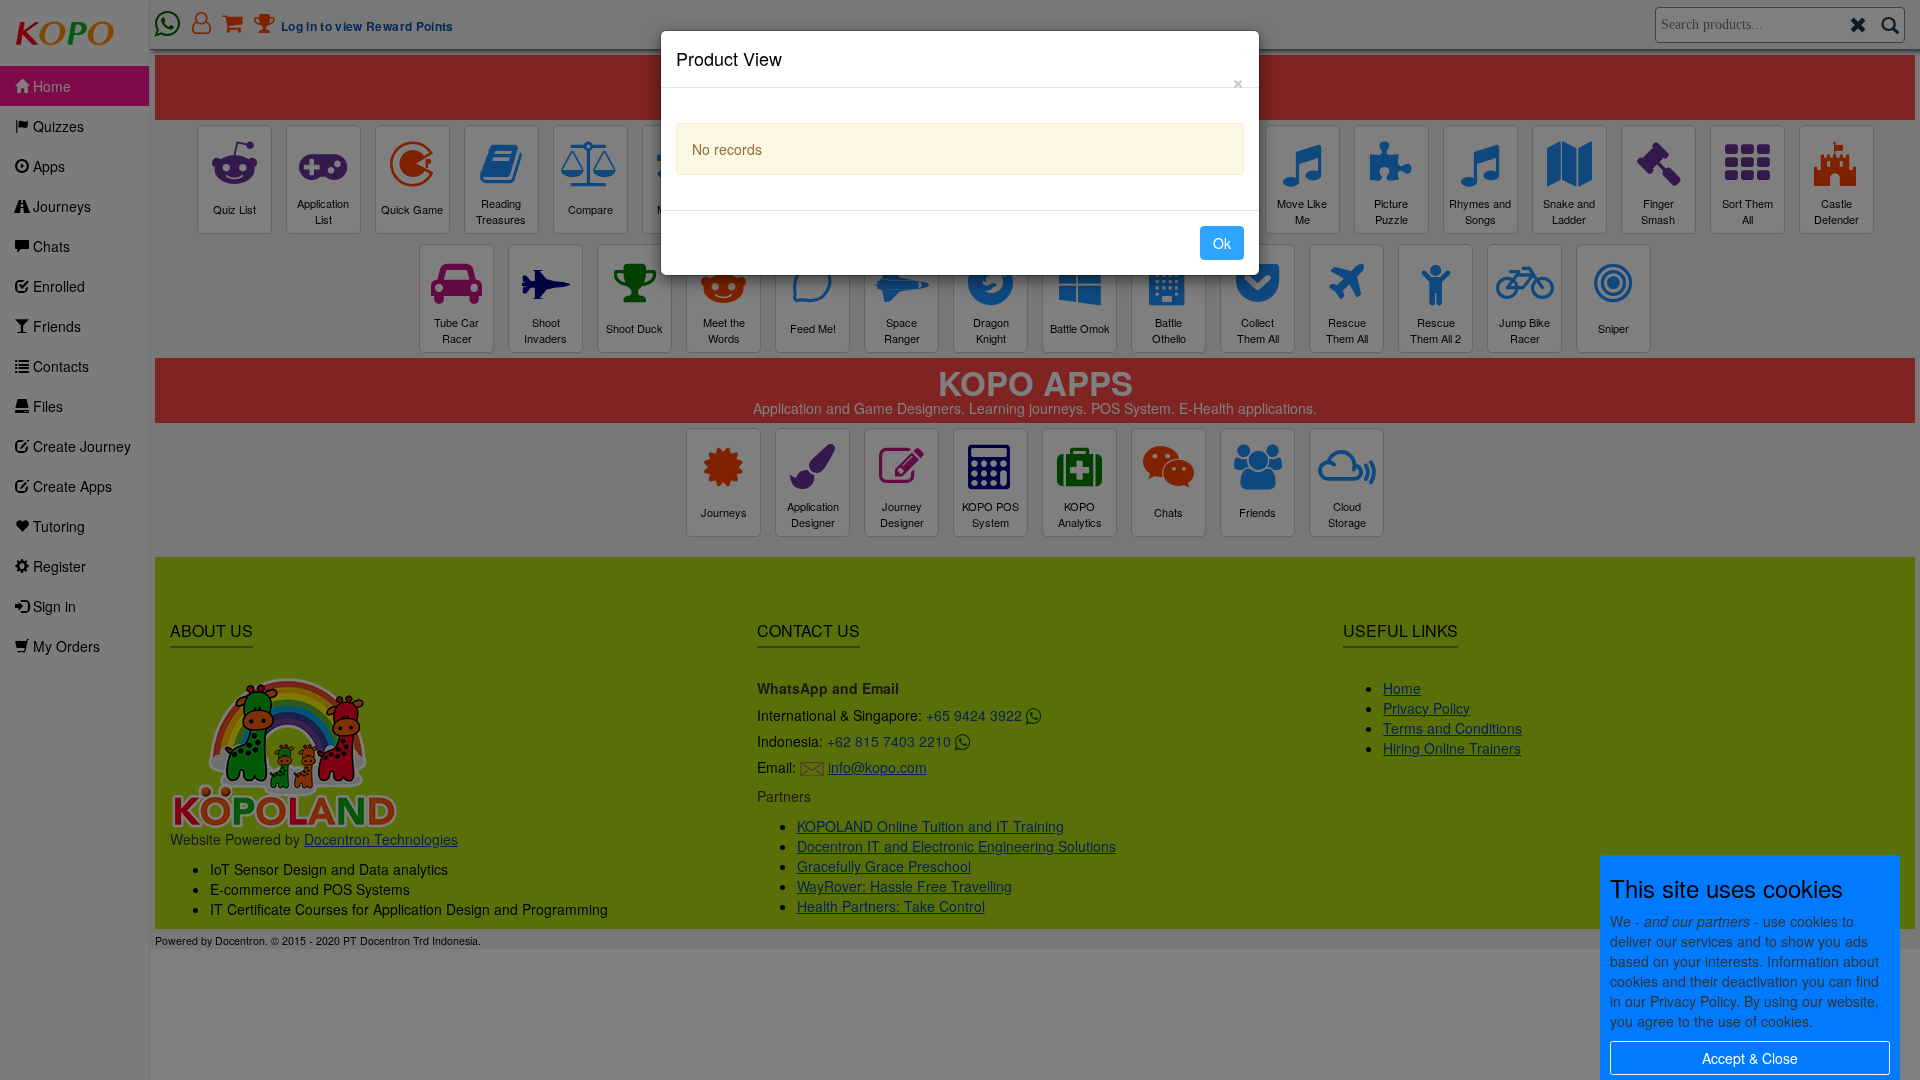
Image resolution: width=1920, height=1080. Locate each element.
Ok (1222, 243)
